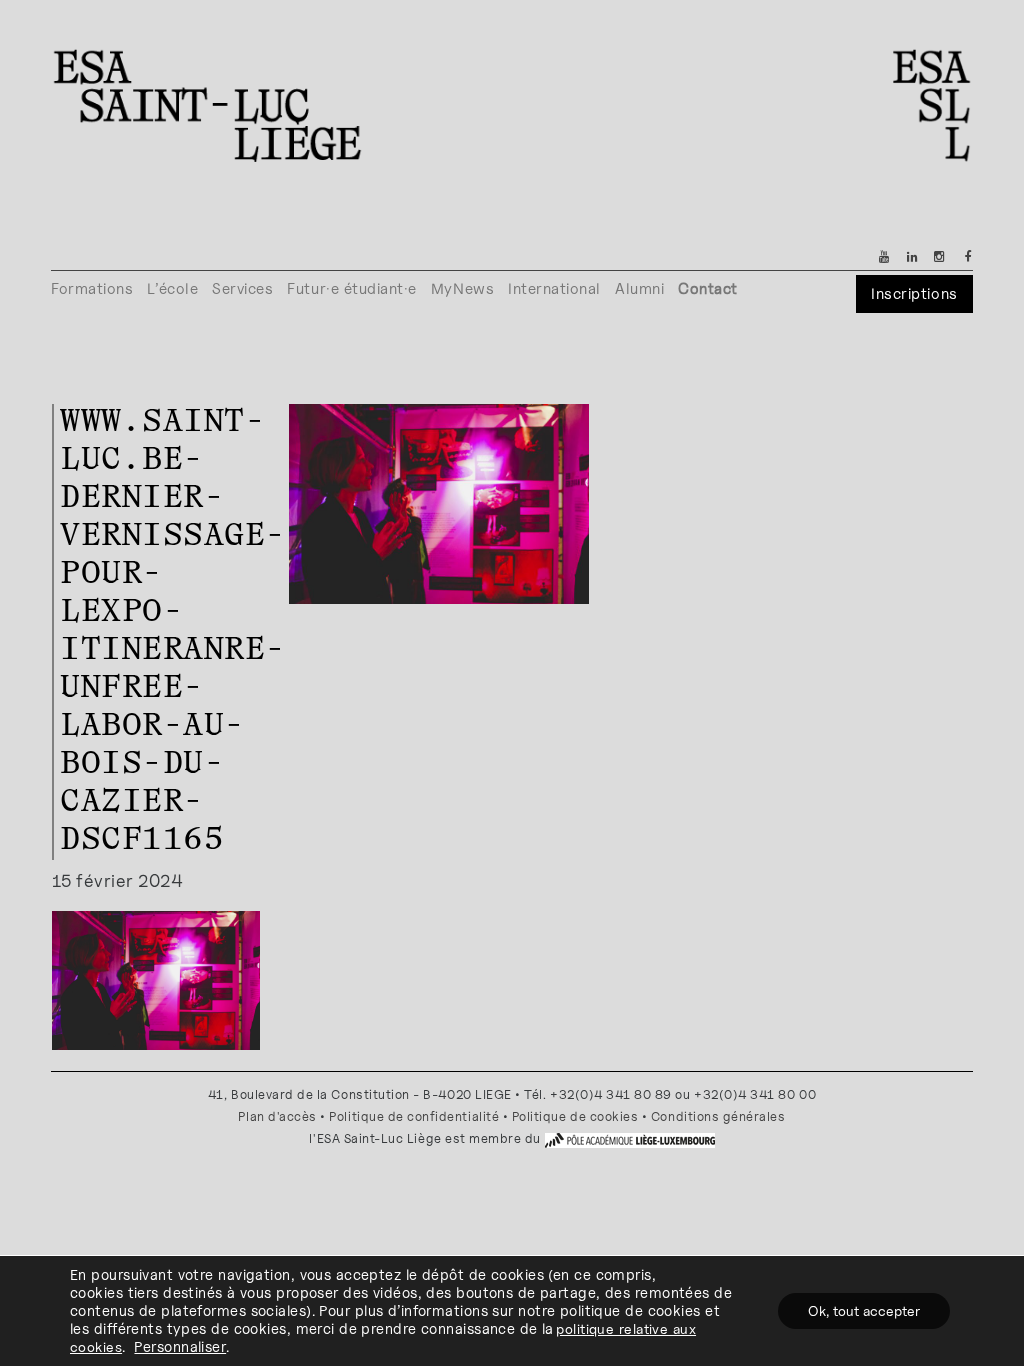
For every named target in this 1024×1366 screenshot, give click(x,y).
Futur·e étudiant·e (352, 288)
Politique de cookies (575, 1116)
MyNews (462, 288)
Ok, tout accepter (864, 1310)
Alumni (639, 288)
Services (242, 288)
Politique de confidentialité (414, 1116)
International (554, 288)
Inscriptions (914, 293)
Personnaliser (180, 1346)
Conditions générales (718, 1116)
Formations (92, 288)
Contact (708, 288)
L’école (172, 288)
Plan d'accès (277, 1116)
